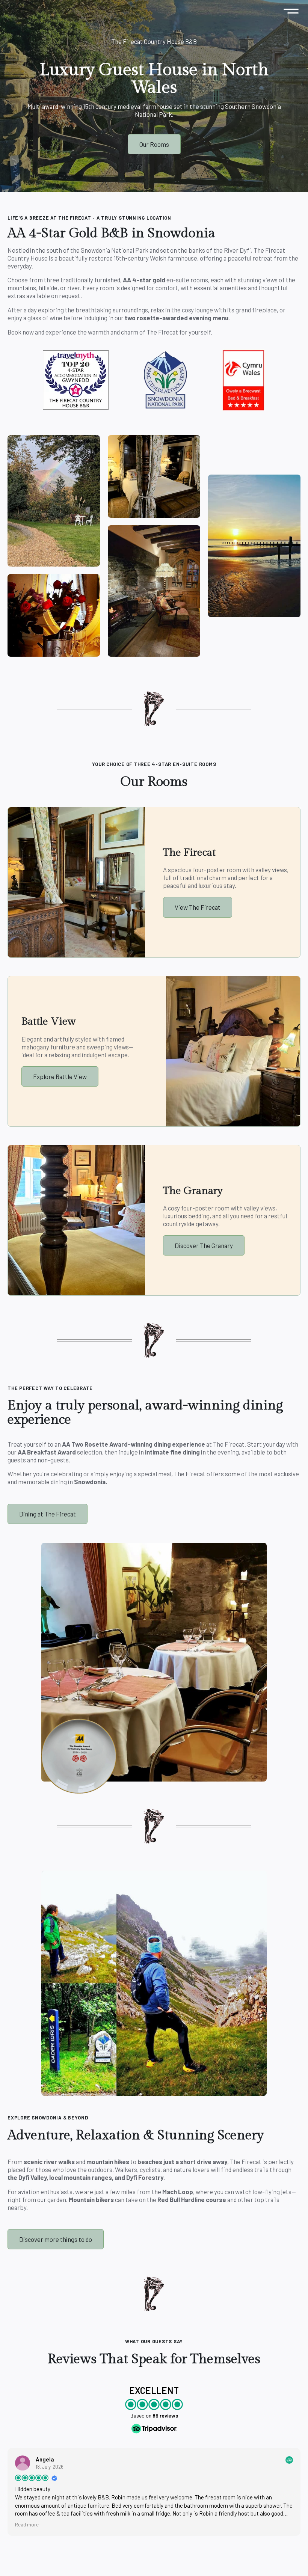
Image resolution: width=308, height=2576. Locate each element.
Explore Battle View (60, 1076)
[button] (291, 11)
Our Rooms (154, 144)
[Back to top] (293, 2561)
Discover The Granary (204, 1245)
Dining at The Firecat (48, 1514)
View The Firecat (198, 907)
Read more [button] (27, 2524)
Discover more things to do (56, 2239)
